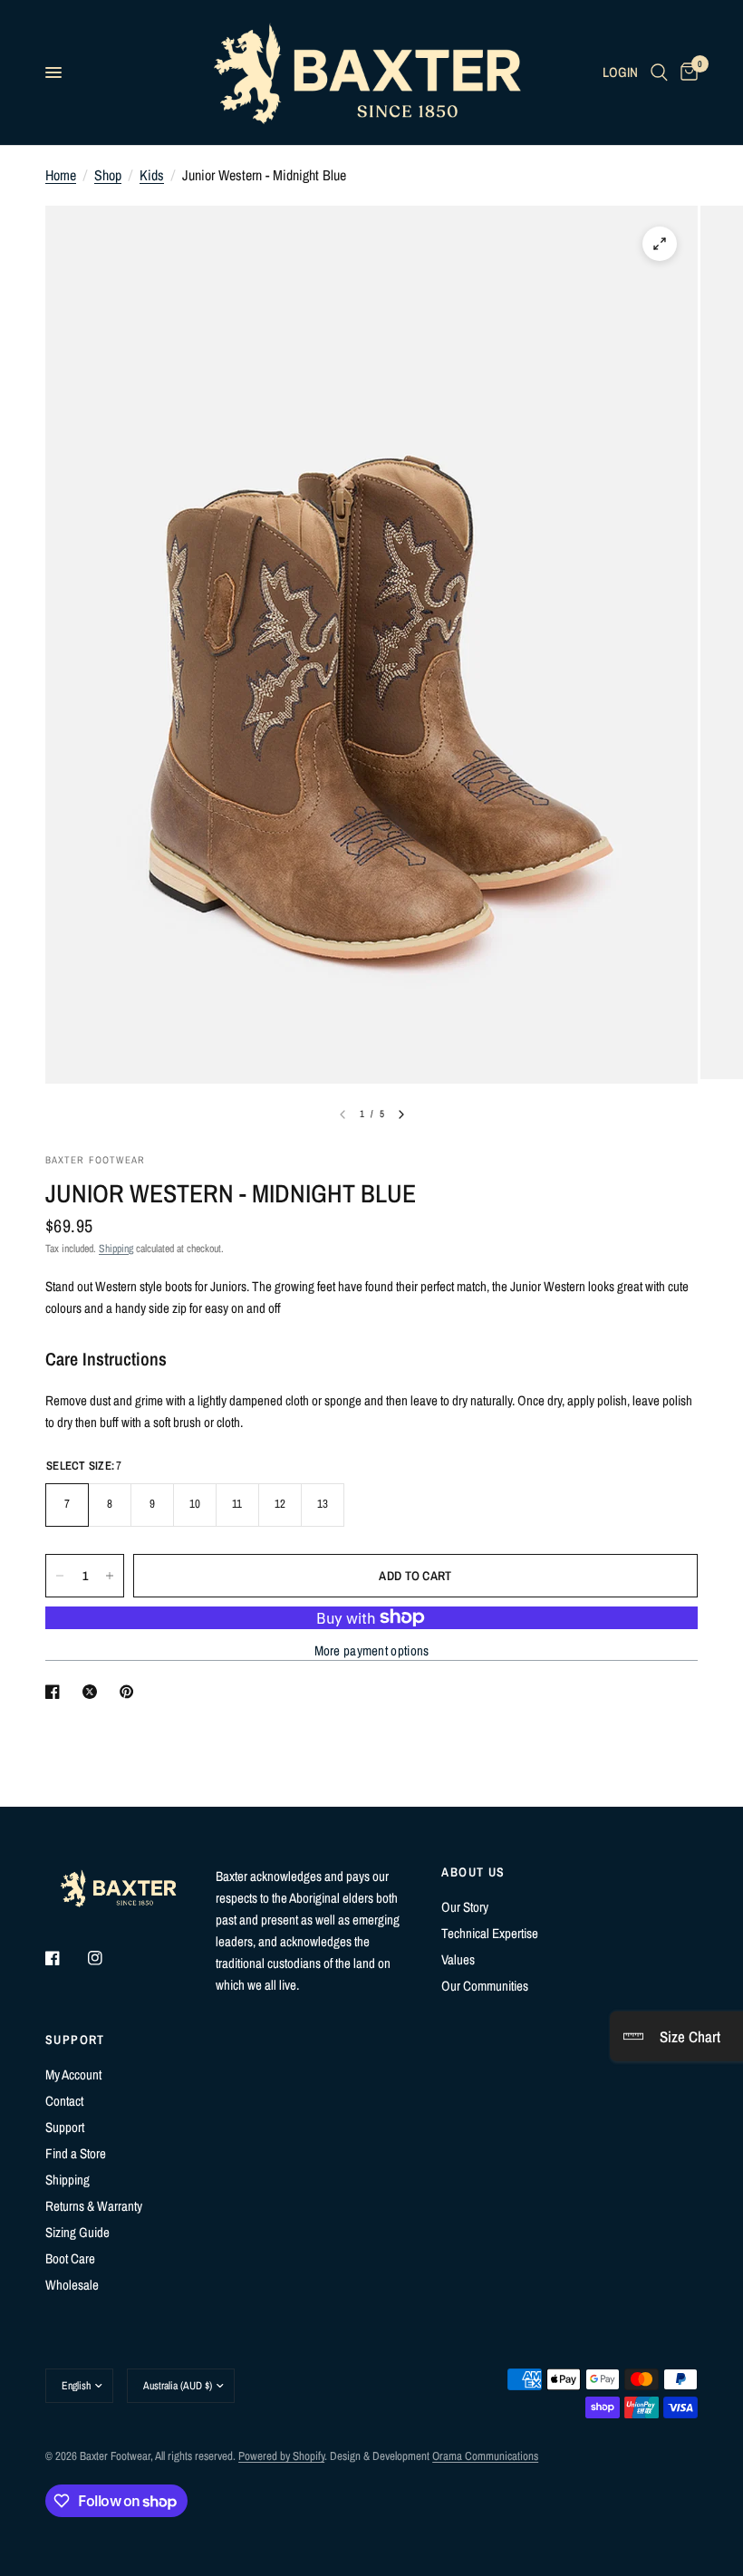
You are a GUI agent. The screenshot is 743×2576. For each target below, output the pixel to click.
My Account (73, 2074)
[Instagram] (108, 1958)
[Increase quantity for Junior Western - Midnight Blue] (110, 1576)
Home (61, 175)
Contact (64, 2101)
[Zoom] (660, 244)
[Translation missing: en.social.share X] (93, 1692)
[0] (686, 72)
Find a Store (76, 2153)
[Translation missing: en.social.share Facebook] (56, 1692)
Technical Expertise (490, 1933)
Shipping (116, 1249)
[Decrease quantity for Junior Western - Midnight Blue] (60, 1576)
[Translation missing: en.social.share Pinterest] (130, 1692)
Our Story (465, 1907)
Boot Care (70, 2258)
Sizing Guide (77, 2232)
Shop (108, 175)
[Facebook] (65, 1958)
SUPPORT (75, 2040)
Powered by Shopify (281, 2456)
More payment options (372, 1650)
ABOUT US (473, 1872)
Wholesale (72, 2285)
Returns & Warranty (94, 2206)
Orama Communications (485, 2456)
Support (65, 2127)
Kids (152, 175)
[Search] (659, 72)
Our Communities (485, 1986)
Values (458, 1959)
